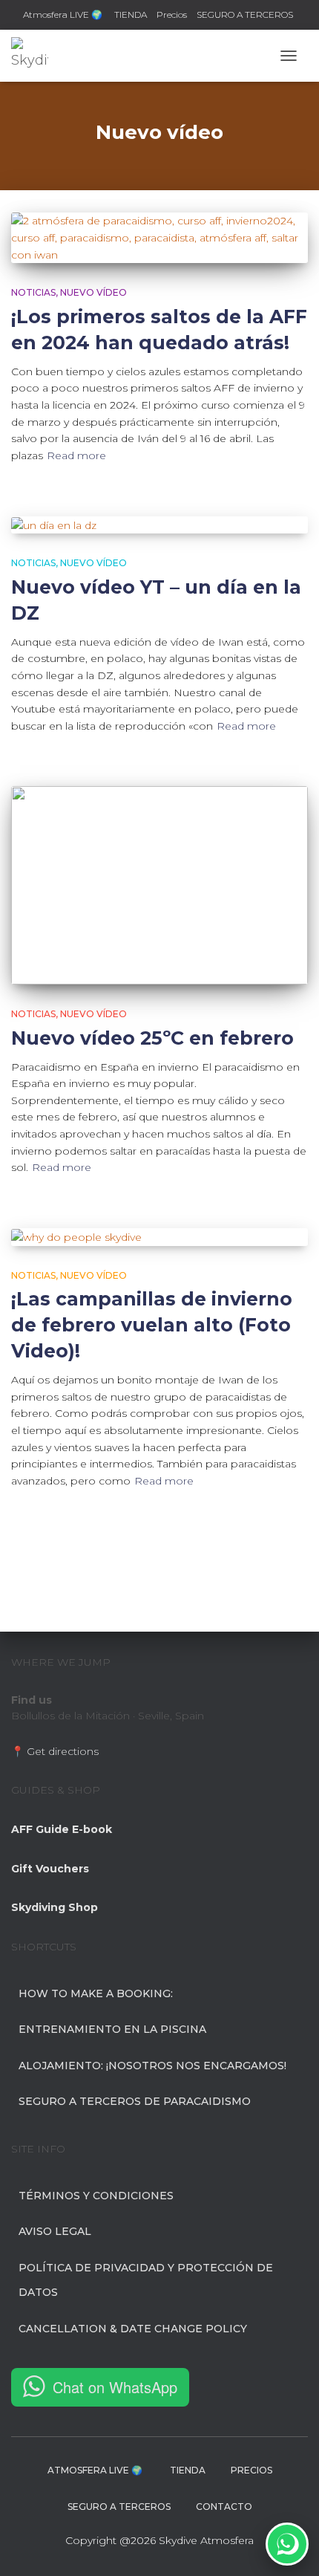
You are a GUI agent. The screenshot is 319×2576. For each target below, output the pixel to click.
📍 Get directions (55, 1751)
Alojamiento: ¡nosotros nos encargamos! (152, 2066)
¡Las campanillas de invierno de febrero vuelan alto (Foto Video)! (152, 1325)
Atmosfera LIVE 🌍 (64, 14)
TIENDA (131, 14)
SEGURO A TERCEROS (245, 14)
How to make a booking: (96, 1993)
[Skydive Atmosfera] (35, 56)
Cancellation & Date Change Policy (133, 2329)
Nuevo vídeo (93, 292)
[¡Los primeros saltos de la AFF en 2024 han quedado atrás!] (159, 238)
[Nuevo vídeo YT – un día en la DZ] (159, 525)
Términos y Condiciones (96, 2196)
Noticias (33, 292)
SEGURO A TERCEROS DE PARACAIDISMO (135, 2101)
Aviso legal (55, 2231)
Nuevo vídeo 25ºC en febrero (152, 1038)
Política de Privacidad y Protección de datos (146, 2280)
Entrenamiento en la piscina (112, 2029)
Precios (172, 14)
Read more (76, 455)
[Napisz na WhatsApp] (287, 2544)
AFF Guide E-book (62, 1829)
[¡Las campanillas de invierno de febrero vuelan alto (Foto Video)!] (159, 1237)
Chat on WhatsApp (115, 2387)
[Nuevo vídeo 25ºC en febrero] (159, 885)
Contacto (224, 2507)
